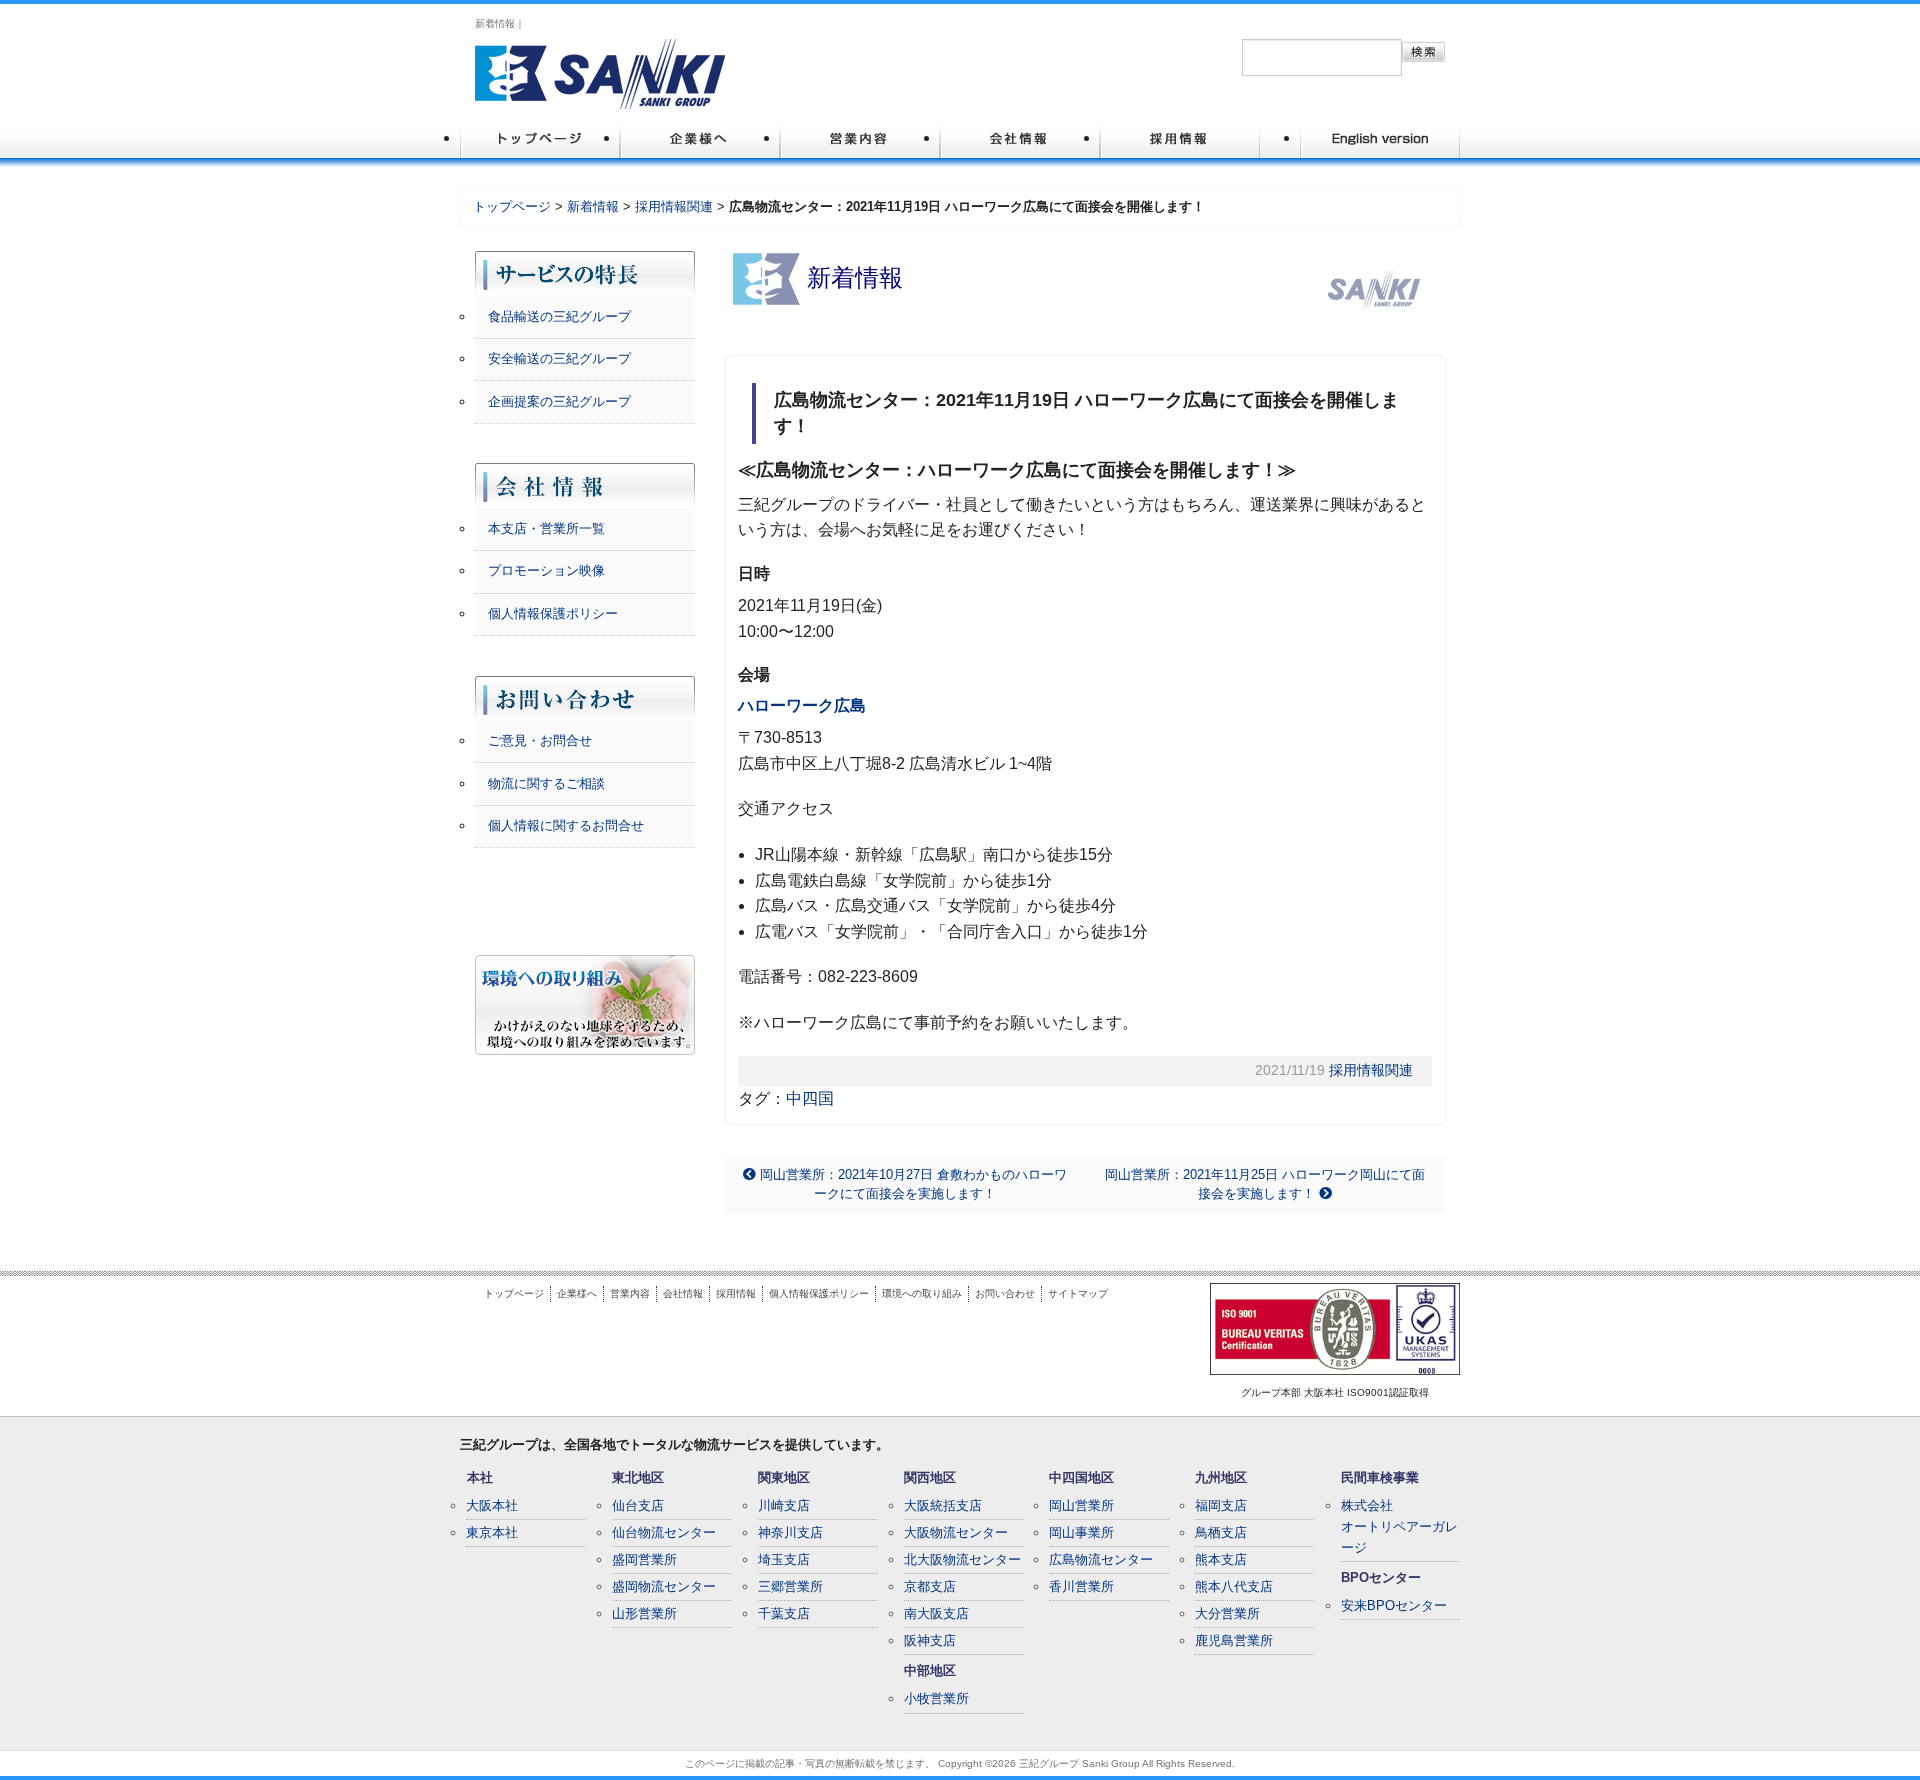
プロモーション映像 (546, 570)
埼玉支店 (784, 1559)
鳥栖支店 (1221, 1532)
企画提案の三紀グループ (559, 401)
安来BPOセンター (1394, 1605)
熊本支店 (1221, 1559)
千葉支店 (784, 1613)
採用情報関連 (674, 206)
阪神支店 (930, 1640)
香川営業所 (1081, 1586)
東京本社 (492, 1532)
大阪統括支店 (943, 1505)
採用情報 (736, 1293)
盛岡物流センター (664, 1586)
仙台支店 (638, 1505)
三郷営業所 (790, 1586)
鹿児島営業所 (1234, 1640)
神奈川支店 (790, 1532)
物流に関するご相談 (546, 783)
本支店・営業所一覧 (546, 528)
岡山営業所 (1081, 1505)
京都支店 (930, 1586)
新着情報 (593, 206)
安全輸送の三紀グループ (559, 358)
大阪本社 (492, 1505)
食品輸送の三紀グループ (559, 316)
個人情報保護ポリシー (553, 613)
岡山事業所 (1081, 1532)
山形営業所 (644, 1613)
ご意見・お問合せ (540, 740)
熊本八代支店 (1234, 1586)
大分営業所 (1227, 1613)
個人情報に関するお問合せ (566, 825)
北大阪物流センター (962, 1559)
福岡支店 (1221, 1505)
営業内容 (630, 1293)
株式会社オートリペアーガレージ (1399, 1526)
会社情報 (683, 1293)
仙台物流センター (664, 1532)
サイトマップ (1078, 1293)
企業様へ (577, 1293)
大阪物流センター (956, 1532)
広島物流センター (1101, 1559)
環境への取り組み (922, 1293)
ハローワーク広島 (802, 705)
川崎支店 (784, 1505)
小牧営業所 (936, 1698)
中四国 (810, 1098)
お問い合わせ (1005, 1293)
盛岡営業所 (644, 1559)
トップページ (512, 206)
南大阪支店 (936, 1613)
